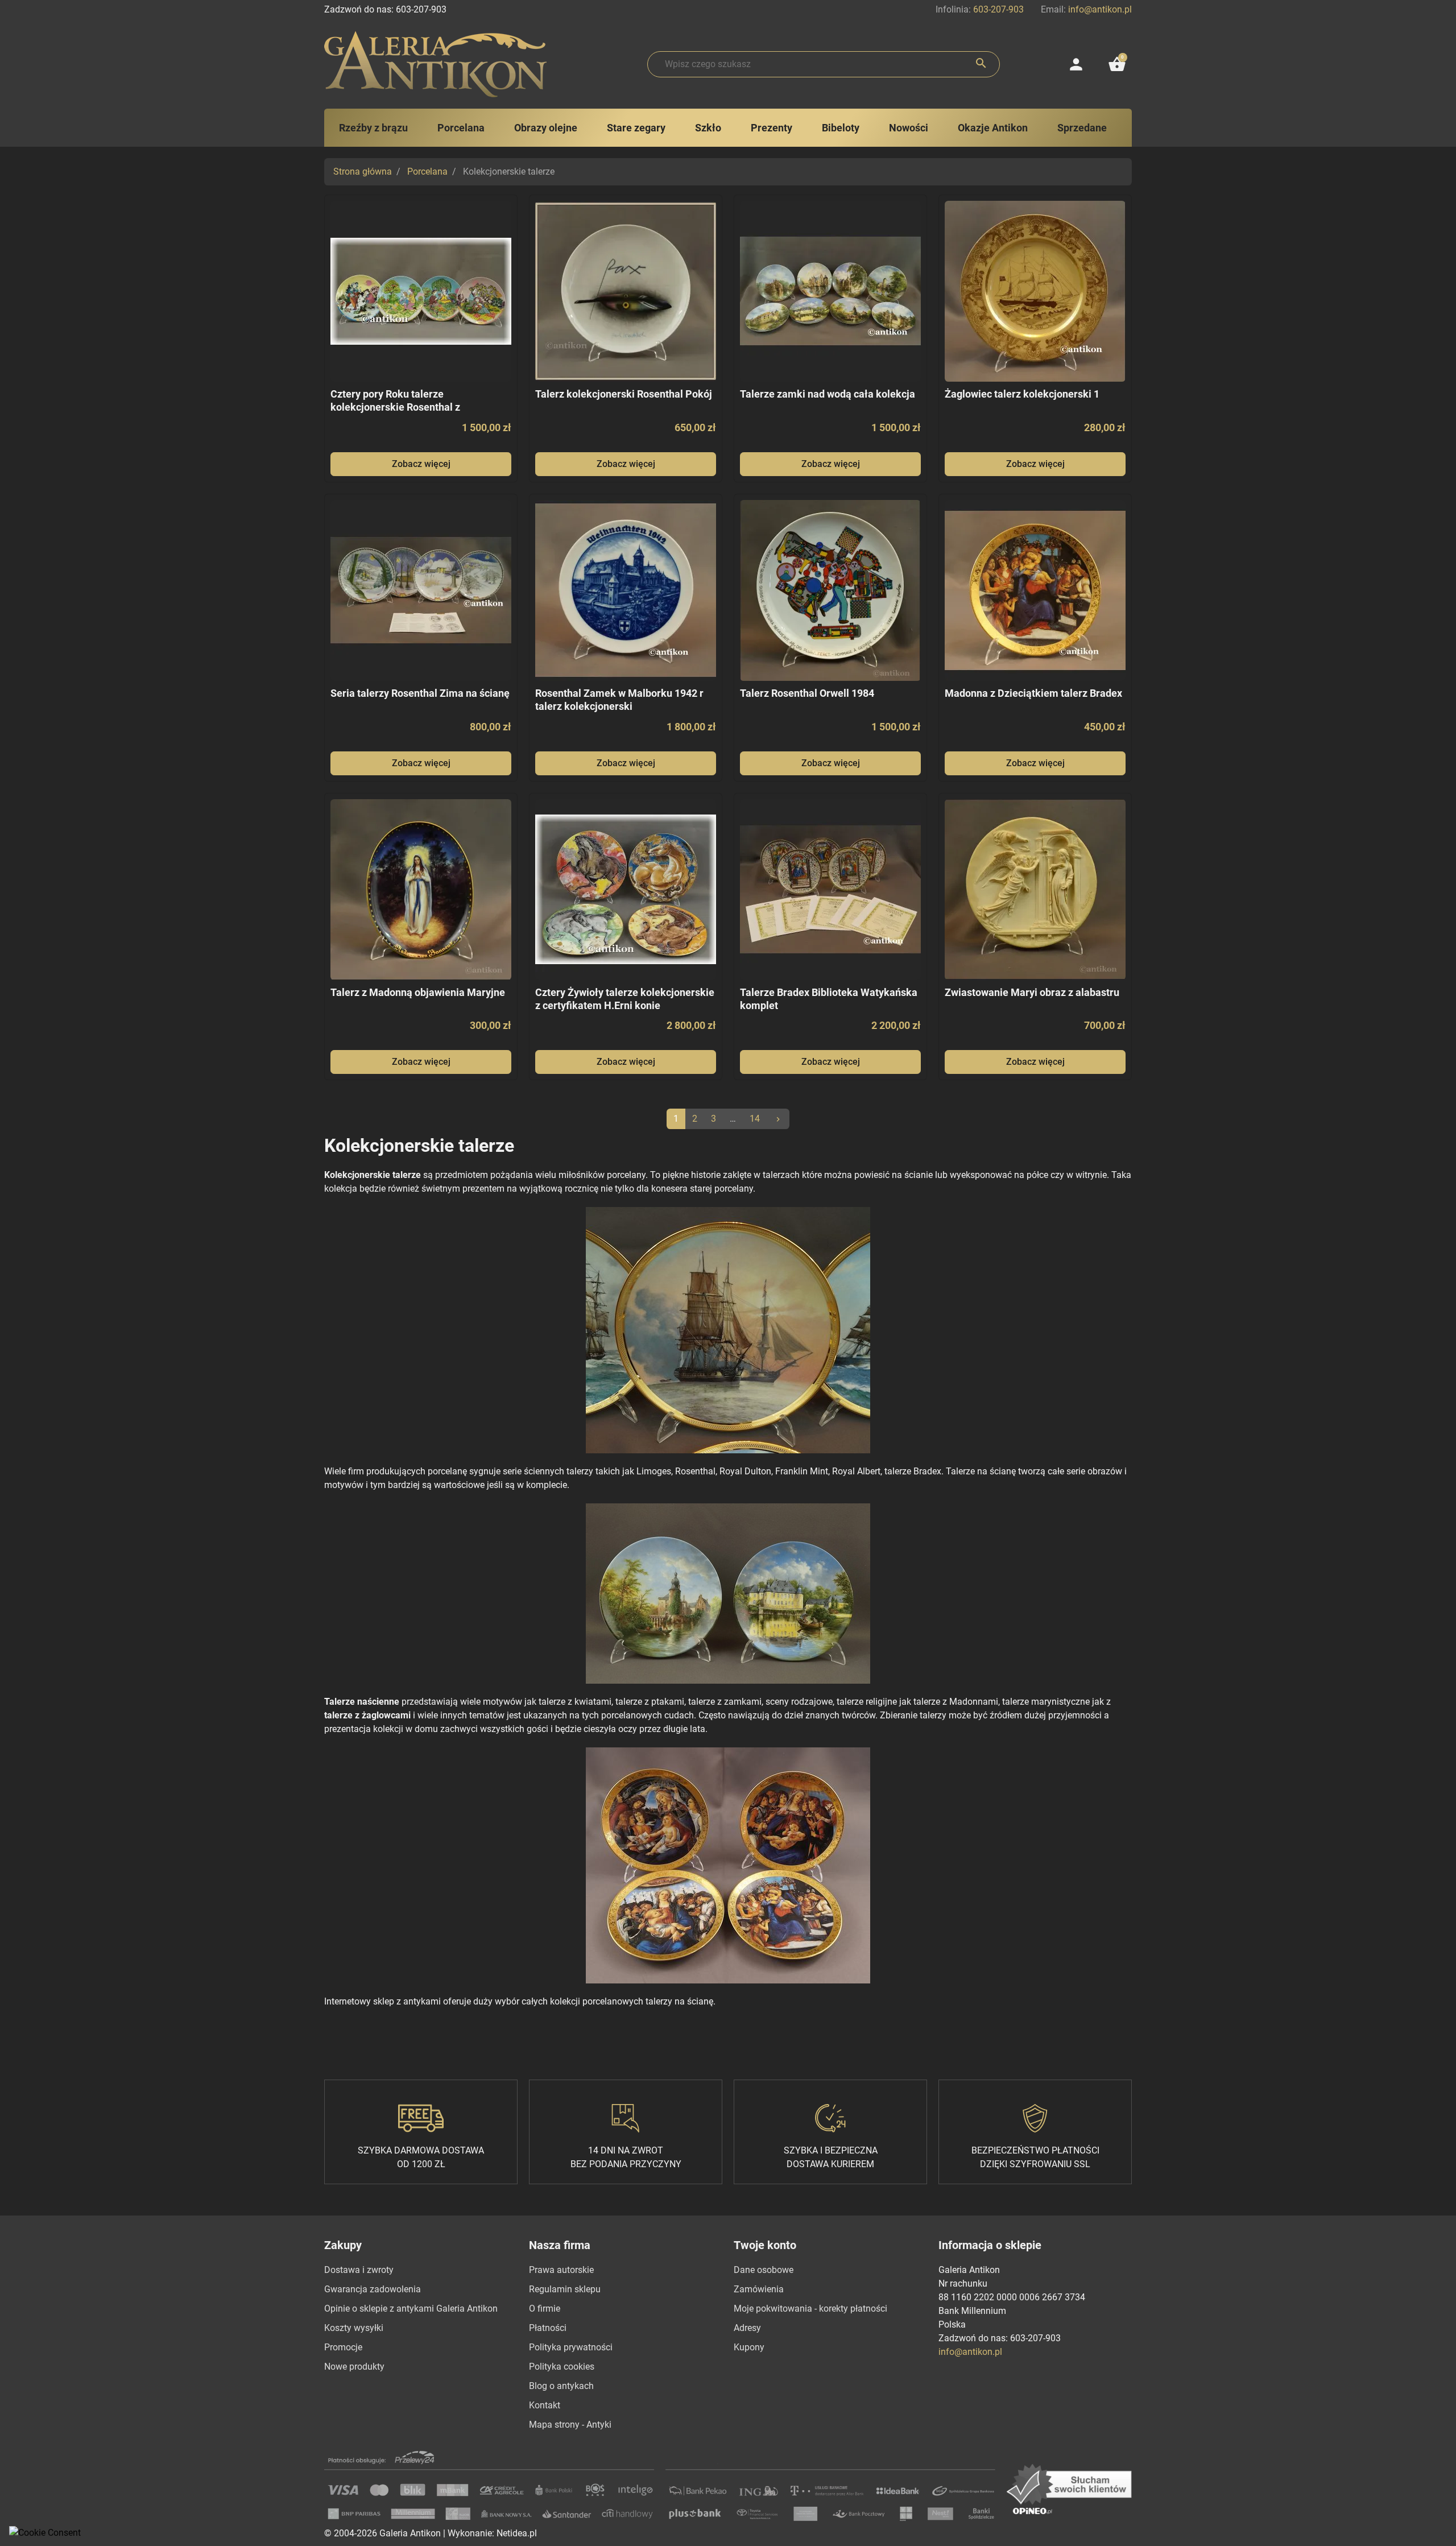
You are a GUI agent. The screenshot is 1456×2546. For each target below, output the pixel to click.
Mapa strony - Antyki (570, 2425)
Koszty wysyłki (354, 2328)
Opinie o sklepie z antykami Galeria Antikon (411, 2309)
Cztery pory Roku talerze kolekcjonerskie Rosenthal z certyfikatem (395, 407)
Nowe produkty (354, 2367)
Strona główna (363, 171)
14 (755, 1119)
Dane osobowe (764, 2270)
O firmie (545, 2309)
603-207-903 (998, 9)
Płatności (548, 2328)
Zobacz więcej (421, 464)
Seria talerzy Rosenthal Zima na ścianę (420, 693)
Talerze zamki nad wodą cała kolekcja (828, 394)
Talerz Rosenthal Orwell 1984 (807, 693)
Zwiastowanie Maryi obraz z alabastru (1032, 992)
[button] (1117, 64)
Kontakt (545, 2405)
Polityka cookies (562, 2367)
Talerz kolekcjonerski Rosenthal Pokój (624, 394)
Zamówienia (759, 2289)
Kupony (749, 2347)
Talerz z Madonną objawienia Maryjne (418, 992)
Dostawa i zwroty (359, 2270)
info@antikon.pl (1100, 9)
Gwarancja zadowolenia (373, 2289)
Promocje (343, 2347)
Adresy (747, 2328)
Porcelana (427, 171)
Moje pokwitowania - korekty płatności (810, 2309)
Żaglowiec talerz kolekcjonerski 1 (1022, 394)
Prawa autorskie (561, 2270)
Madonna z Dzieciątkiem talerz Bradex (1033, 693)
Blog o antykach (561, 2386)
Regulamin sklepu (565, 2289)
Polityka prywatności (571, 2347)
